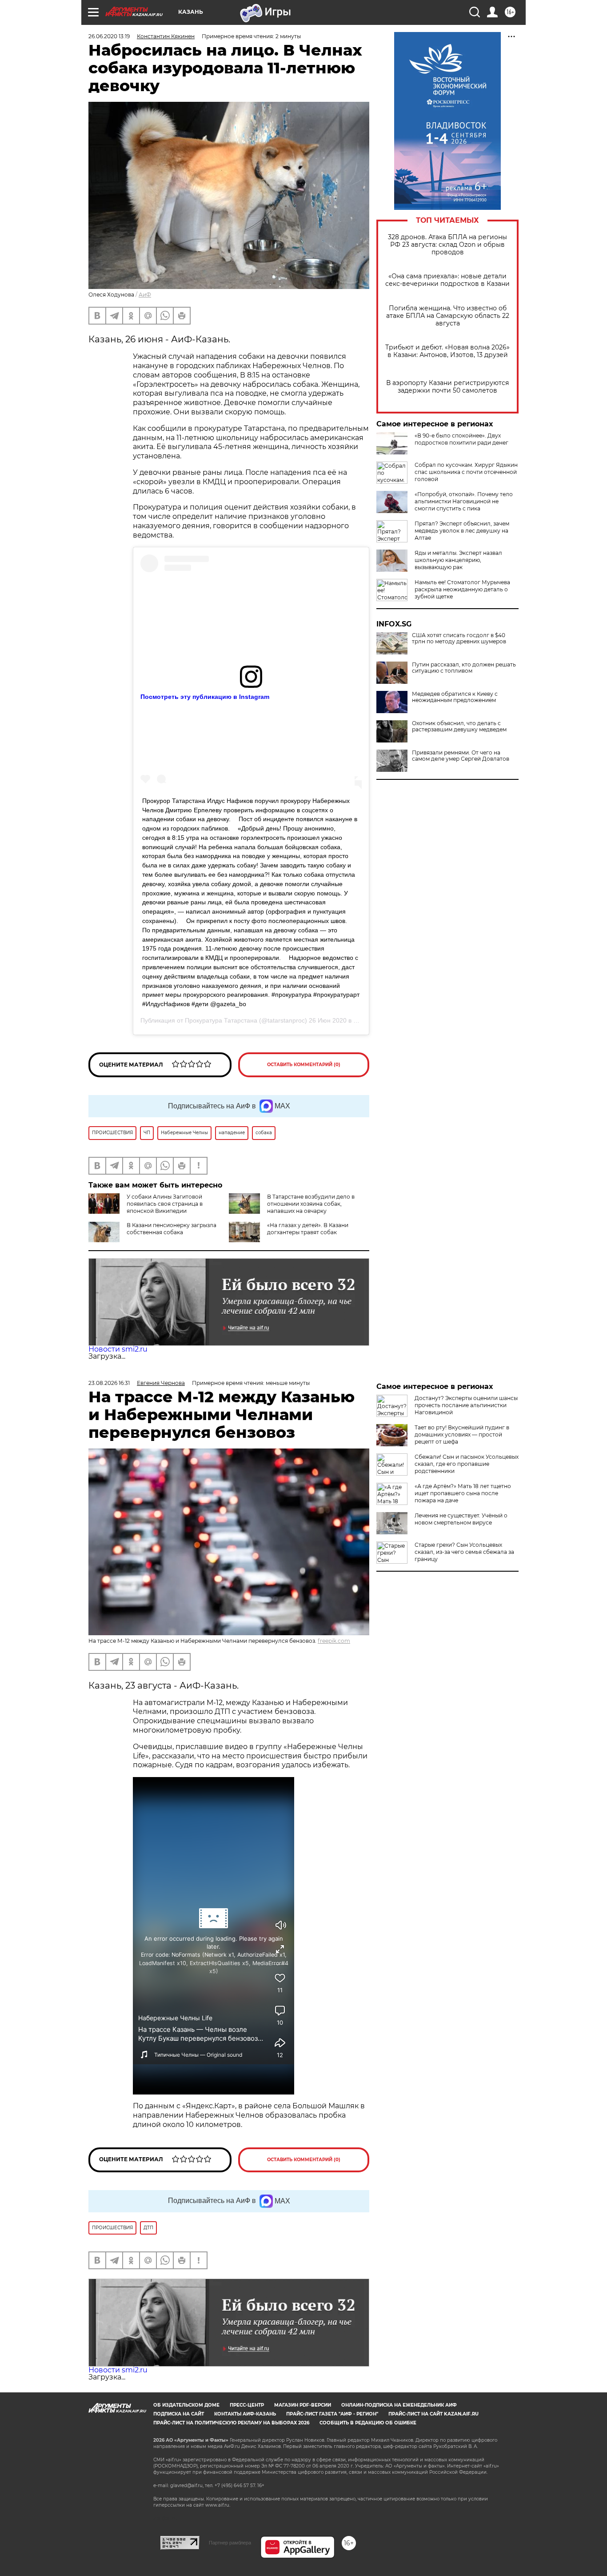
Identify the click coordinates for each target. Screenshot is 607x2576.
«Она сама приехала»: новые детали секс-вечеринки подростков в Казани (447, 280)
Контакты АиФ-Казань (245, 2414)
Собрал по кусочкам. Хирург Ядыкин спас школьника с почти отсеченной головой (466, 472)
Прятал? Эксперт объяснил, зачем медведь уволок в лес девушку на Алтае (462, 531)
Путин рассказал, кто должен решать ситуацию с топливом (464, 668)
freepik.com (334, 1641)
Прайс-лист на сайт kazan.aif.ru (433, 2414)
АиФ (145, 295)
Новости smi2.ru (118, 1349)
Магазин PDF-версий (303, 2405)
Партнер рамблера (230, 2543)
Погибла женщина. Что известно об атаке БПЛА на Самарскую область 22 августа (448, 316)
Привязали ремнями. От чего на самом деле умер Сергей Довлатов (461, 756)
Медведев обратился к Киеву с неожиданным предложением (455, 697)
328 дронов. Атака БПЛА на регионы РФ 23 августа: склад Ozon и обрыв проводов (447, 245)
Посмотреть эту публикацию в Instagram (205, 697)
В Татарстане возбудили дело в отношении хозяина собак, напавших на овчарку (311, 1204)
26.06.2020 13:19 (109, 36)
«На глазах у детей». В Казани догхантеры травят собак (308, 1229)
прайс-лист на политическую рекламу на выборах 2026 (231, 2423)
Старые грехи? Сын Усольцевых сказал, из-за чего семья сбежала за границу (464, 1552)
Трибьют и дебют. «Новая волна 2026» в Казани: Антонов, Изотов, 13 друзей (447, 351)
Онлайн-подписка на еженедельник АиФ (399, 2405)
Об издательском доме (186, 2405)
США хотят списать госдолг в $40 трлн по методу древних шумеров (459, 638)
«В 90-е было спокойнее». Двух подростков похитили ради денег (461, 439)
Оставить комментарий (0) (304, 1065)
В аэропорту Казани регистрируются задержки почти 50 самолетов (447, 387)
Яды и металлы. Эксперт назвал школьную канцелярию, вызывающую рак (458, 560)
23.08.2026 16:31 (109, 1383)
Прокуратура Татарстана (221, 1020)
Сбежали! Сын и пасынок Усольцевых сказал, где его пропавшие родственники (467, 1464)
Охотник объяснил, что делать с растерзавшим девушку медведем (459, 726)
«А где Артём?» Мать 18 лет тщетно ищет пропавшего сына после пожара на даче (463, 1493)
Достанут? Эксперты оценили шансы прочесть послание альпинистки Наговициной (466, 1405)
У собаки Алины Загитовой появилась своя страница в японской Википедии (165, 1204)
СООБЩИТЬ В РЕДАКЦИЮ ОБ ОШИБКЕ (368, 2423)
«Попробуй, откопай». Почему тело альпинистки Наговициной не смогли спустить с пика (464, 501)
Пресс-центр (247, 2405)
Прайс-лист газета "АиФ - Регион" (332, 2414)
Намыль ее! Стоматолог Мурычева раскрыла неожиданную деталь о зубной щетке (462, 589)
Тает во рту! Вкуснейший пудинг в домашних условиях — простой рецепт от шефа (462, 1434)
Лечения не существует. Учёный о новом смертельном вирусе (461, 1519)
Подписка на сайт (179, 2414)
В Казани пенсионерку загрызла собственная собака (172, 1229)
